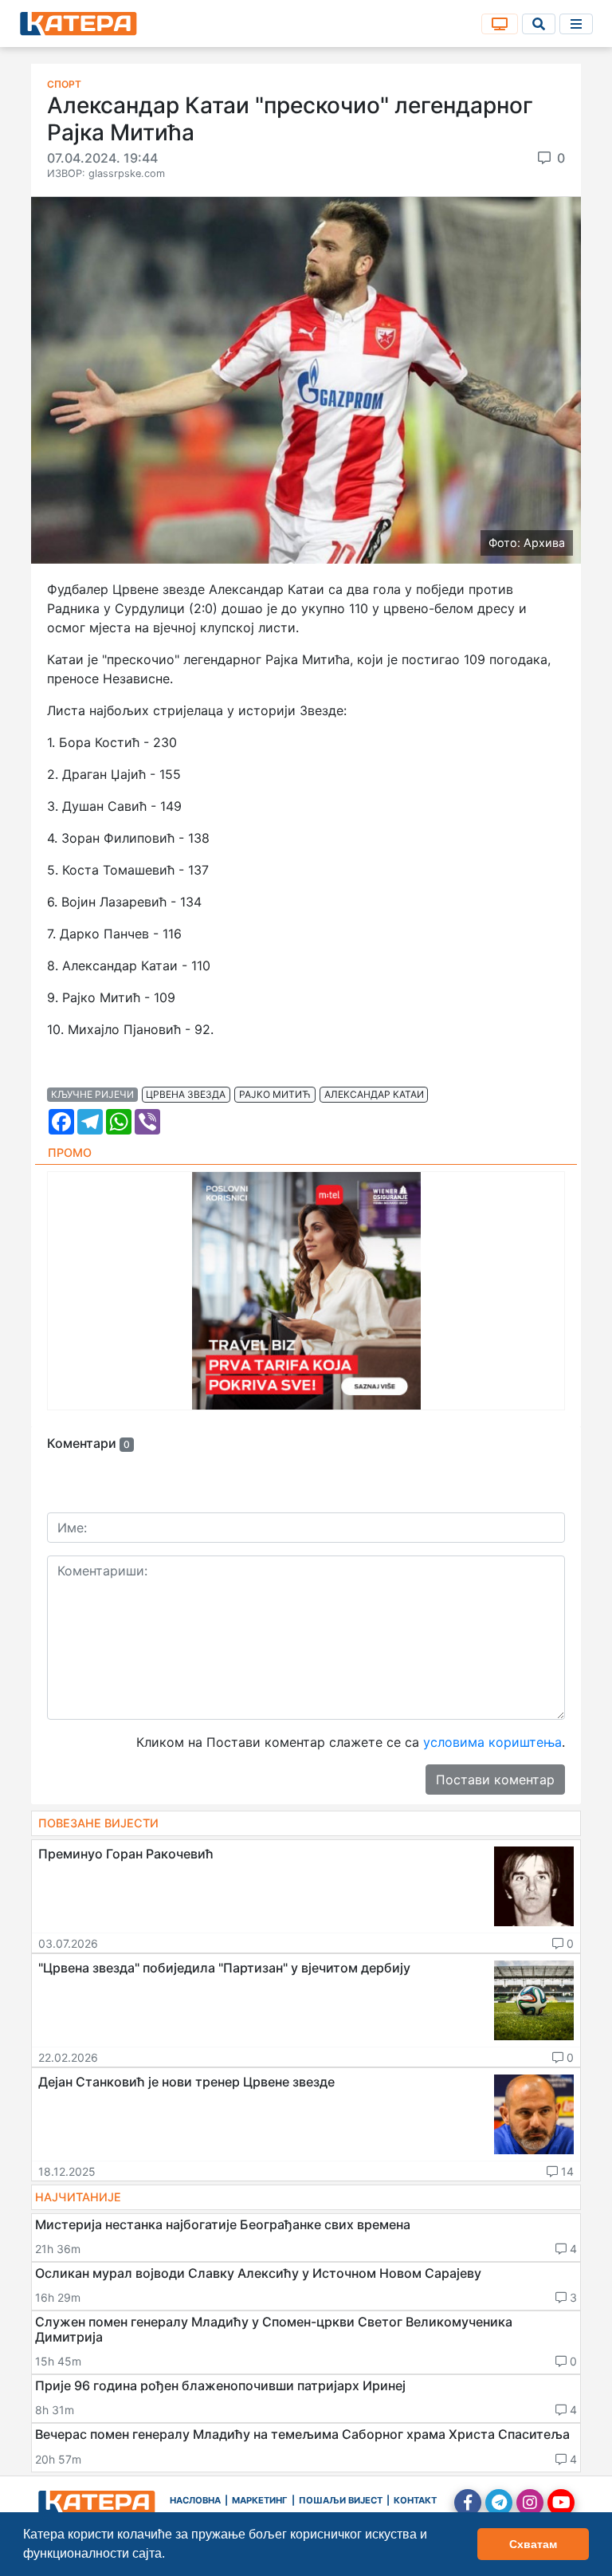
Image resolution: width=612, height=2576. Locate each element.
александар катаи (374, 1094)
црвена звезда (186, 1094)
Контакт (415, 2500)
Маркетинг (260, 2500)
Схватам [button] (533, 2544)
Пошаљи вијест (341, 2500)
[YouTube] (561, 2503)
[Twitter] (499, 2503)
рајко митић (275, 1094)
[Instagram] (530, 2503)
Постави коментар (495, 1780)
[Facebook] (468, 2503)
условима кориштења (492, 1742)
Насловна (195, 2500)
